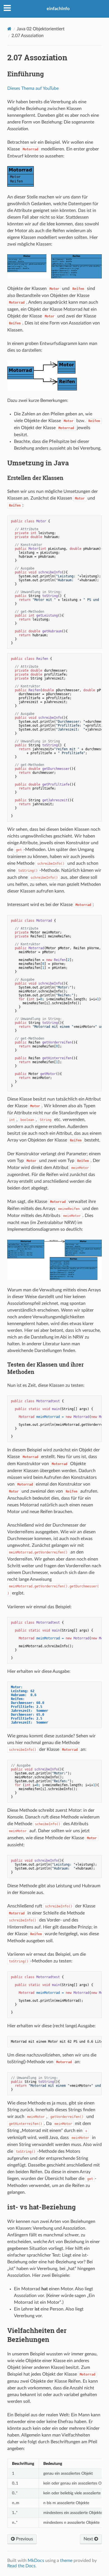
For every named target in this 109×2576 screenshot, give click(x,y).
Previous (24, 2539)
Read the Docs (21, 2566)
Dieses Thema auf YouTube (33, 88)
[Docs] (9, 29)
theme (66, 2561)
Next (89, 2539)
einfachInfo (58, 9)
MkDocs (36, 2561)
